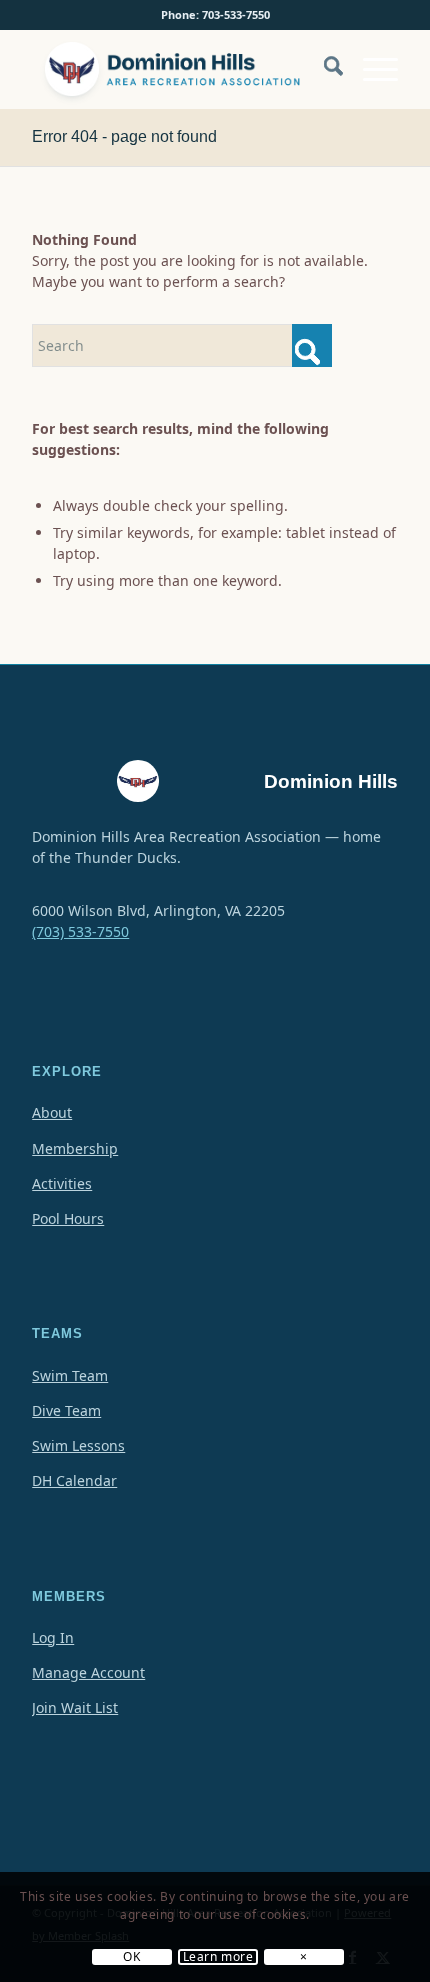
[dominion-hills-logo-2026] (178, 69)
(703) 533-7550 (80, 931)
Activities (62, 1183)
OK (131, 1957)
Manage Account (88, 1672)
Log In (53, 1637)
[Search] (323, 69)
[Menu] (370, 69)
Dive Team (66, 1410)
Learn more (218, 1957)
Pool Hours (68, 1218)
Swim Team (70, 1375)
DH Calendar (74, 1480)
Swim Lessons (78, 1445)
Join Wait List (75, 1707)
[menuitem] (323, 79)
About (52, 1112)
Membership (75, 1148)
